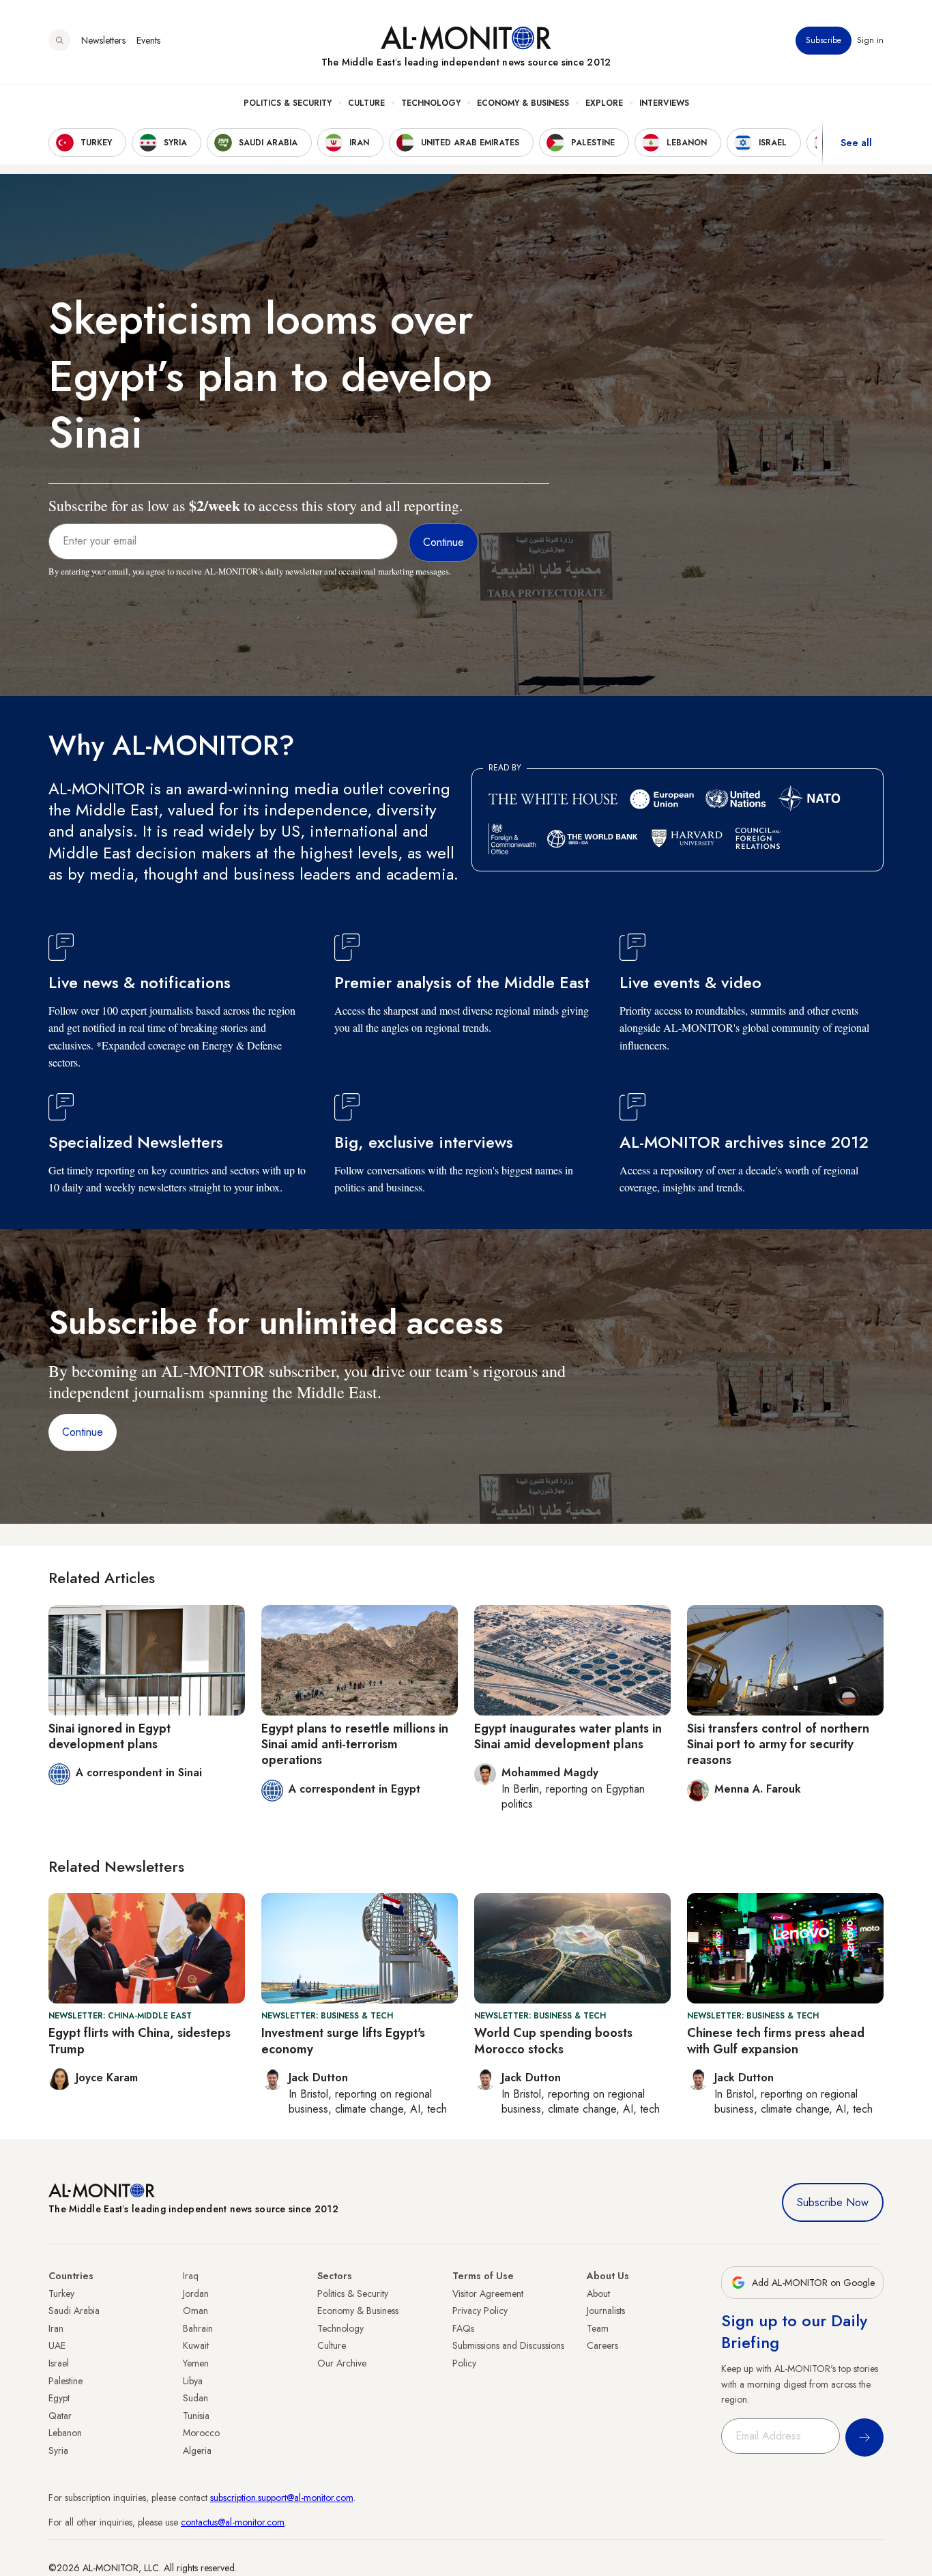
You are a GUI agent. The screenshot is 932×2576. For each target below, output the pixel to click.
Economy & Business (523, 103)
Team (598, 2328)
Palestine (65, 2381)
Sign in (870, 40)
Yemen (196, 2363)
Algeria (197, 2450)
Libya (193, 2381)
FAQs (463, 2328)
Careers (602, 2345)
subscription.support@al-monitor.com (282, 2498)
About (598, 2293)
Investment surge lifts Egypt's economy (343, 2041)
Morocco (201, 2433)
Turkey (61, 2293)
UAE (57, 2345)
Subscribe (824, 40)
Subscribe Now (833, 2202)
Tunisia (196, 2416)
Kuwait (196, 2345)
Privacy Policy (480, 2311)
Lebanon (65, 2433)
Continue (83, 1432)
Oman (195, 2311)
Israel (59, 2363)
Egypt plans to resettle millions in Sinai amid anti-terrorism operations (355, 1745)
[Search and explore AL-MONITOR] (59, 40)
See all (856, 143)
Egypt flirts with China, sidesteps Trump (140, 2041)
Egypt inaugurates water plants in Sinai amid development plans (568, 1736)
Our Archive (342, 2363)
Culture (366, 103)
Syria (58, 2450)
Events (148, 40)
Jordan (196, 2293)
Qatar (60, 2416)
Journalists (606, 2311)
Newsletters (103, 40)
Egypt (59, 2398)
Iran (56, 2328)
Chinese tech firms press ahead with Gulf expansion (776, 2041)
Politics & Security (288, 103)
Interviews (664, 103)
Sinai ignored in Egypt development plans (110, 1736)
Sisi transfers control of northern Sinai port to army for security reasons (778, 1745)
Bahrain (198, 2328)
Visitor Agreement (488, 2293)
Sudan (195, 2398)
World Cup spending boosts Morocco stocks (553, 2041)
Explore (604, 103)
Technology (431, 103)
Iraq (191, 2276)
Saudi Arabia (74, 2311)
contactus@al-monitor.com (233, 2522)
